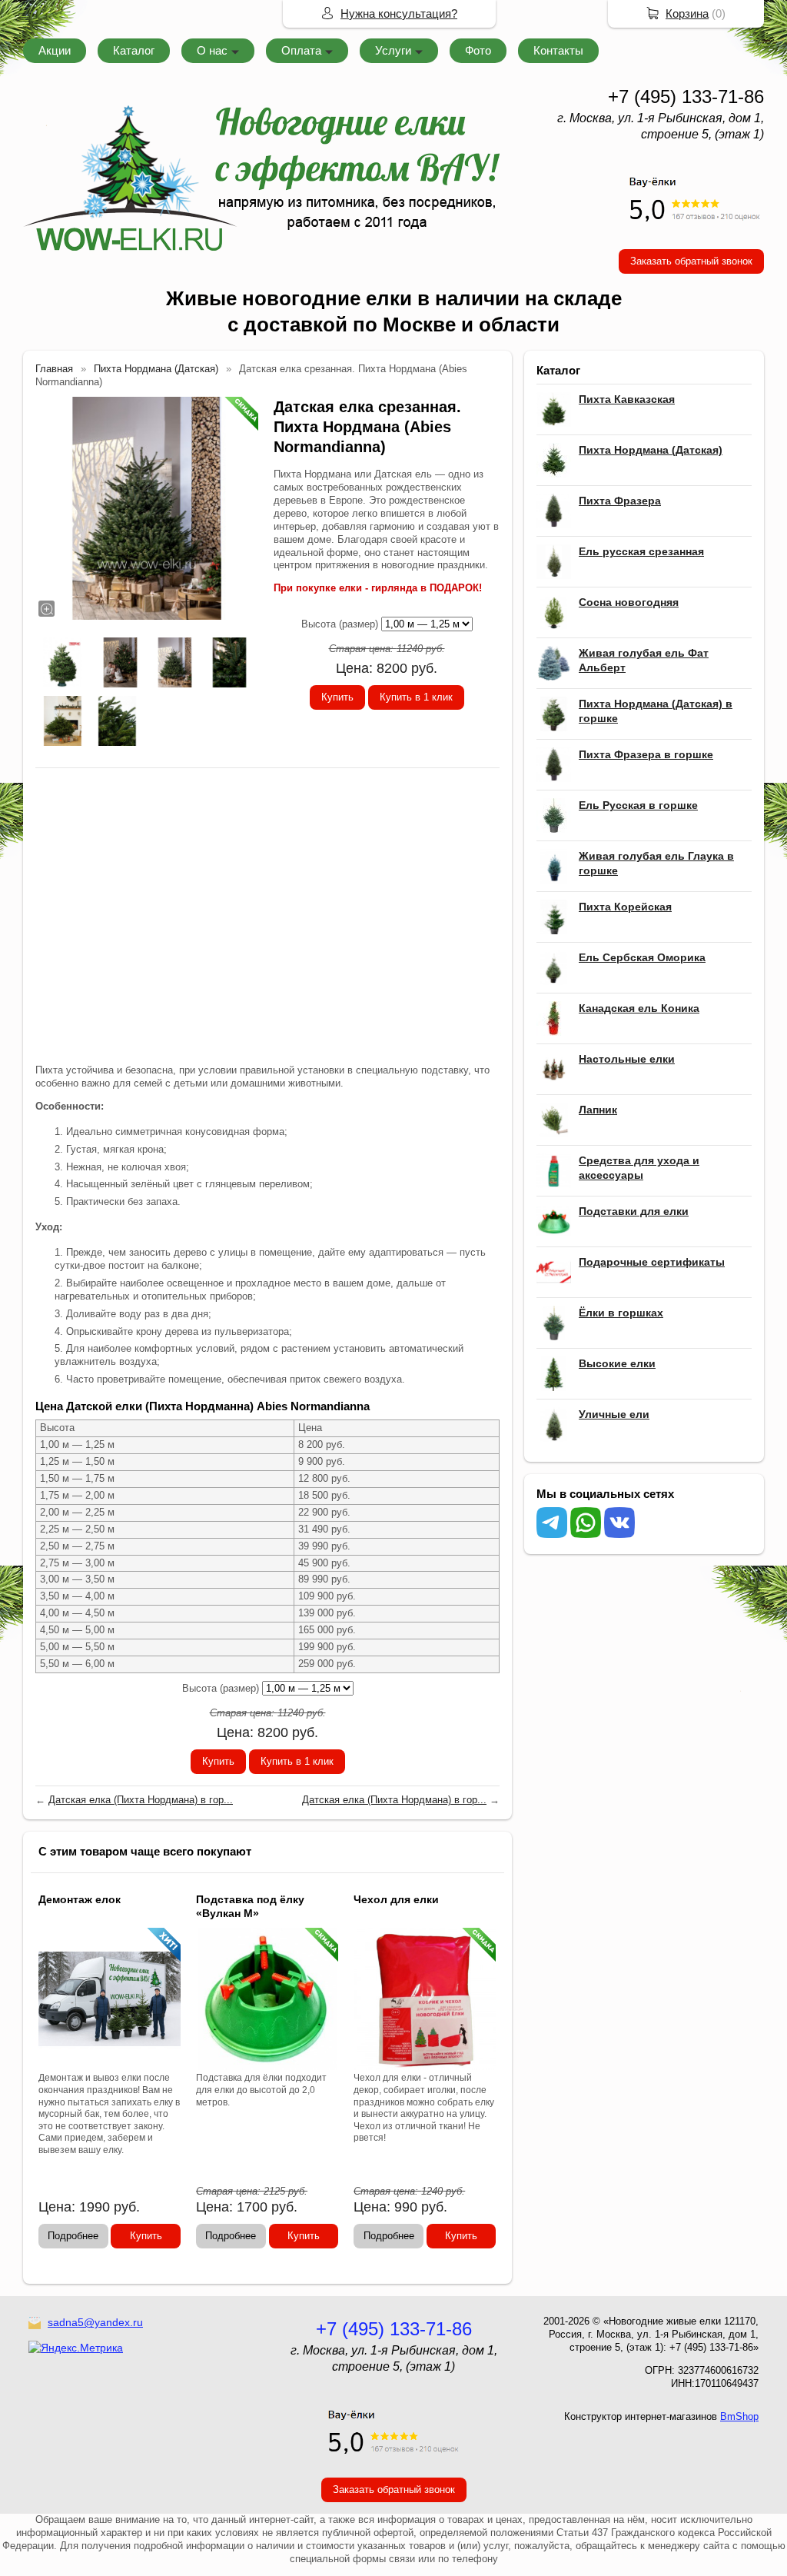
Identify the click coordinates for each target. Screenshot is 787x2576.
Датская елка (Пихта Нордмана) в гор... (141, 1800)
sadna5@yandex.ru (95, 2322)
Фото (478, 50)
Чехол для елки (396, 1899)
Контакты (558, 50)
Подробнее (73, 2236)
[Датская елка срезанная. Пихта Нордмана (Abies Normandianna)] (147, 508)
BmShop (739, 2416)
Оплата (301, 50)
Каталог (134, 50)
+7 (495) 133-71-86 (686, 97)
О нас (212, 50)
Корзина (687, 13)
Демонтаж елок (80, 1899)
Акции (55, 50)
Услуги (393, 50)
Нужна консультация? (399, 13)
